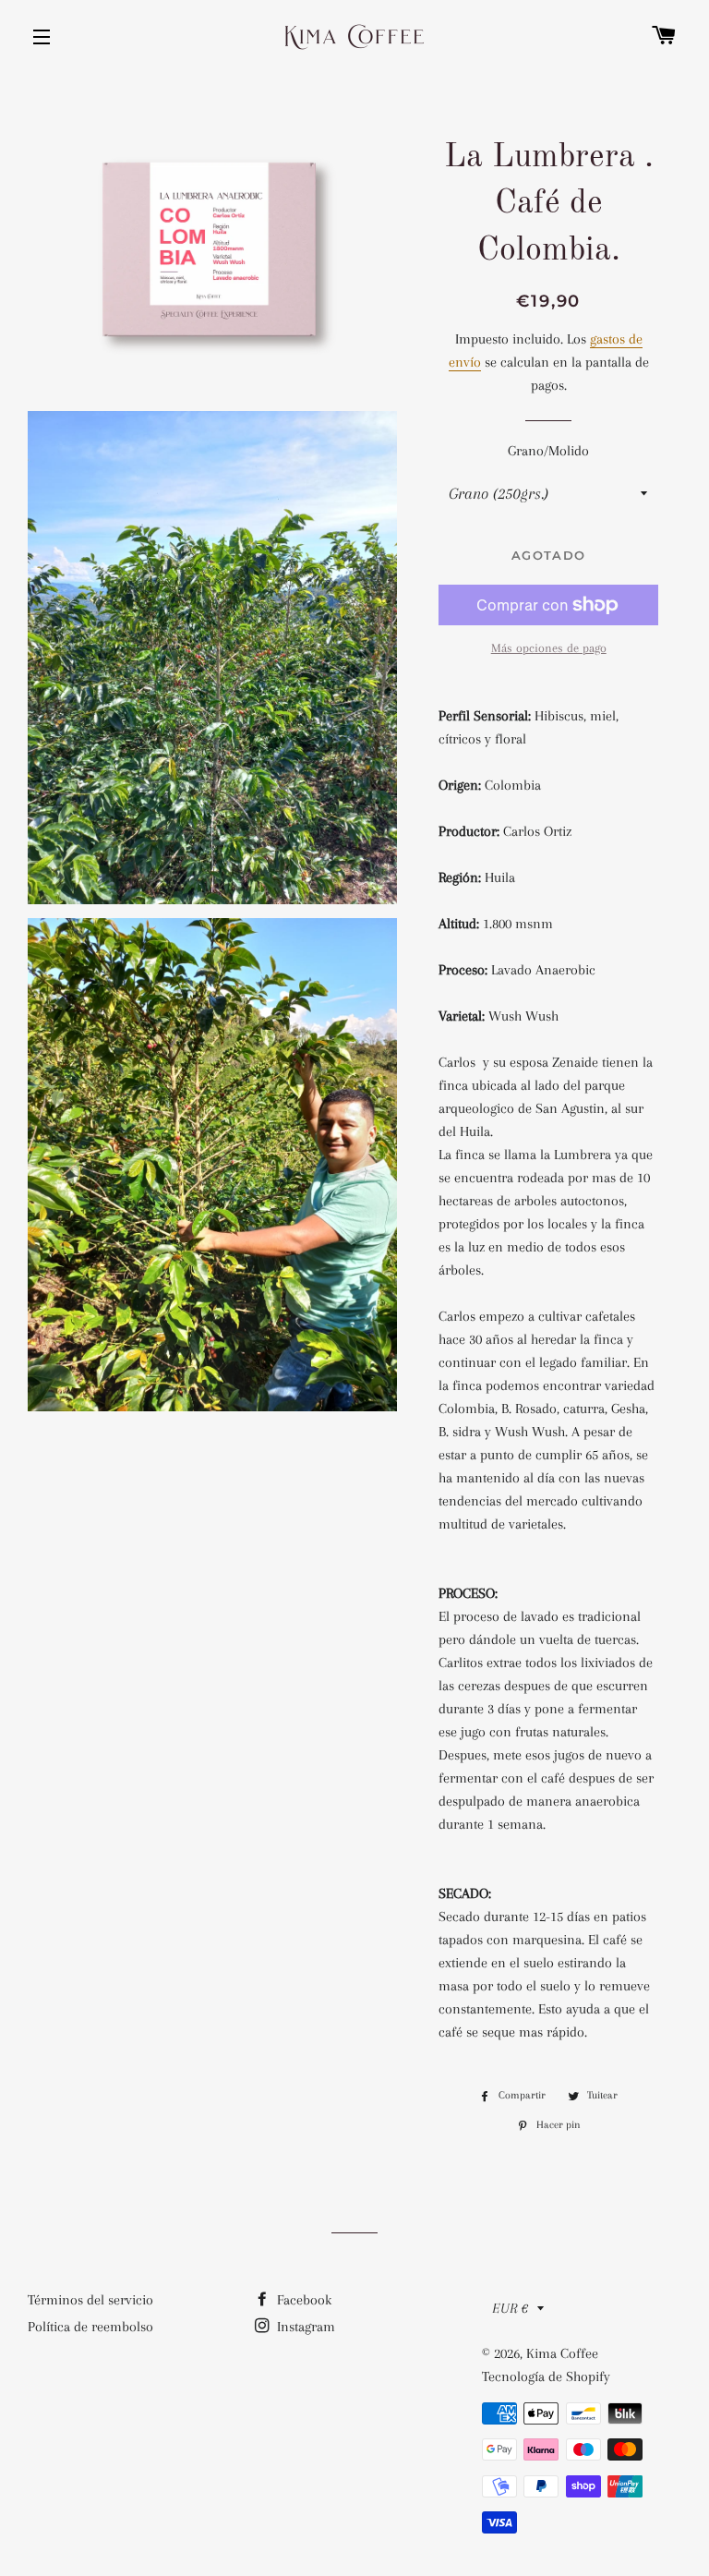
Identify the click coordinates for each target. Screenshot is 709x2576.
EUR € (510, 2308)
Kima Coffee (562, 2353)
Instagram (304, 2327)
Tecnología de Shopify (546, 2376)
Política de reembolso (90, 2327)
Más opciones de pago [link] (549, 648)
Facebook (302, 2300)
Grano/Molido (548, 451)
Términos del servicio (90, 2300)
